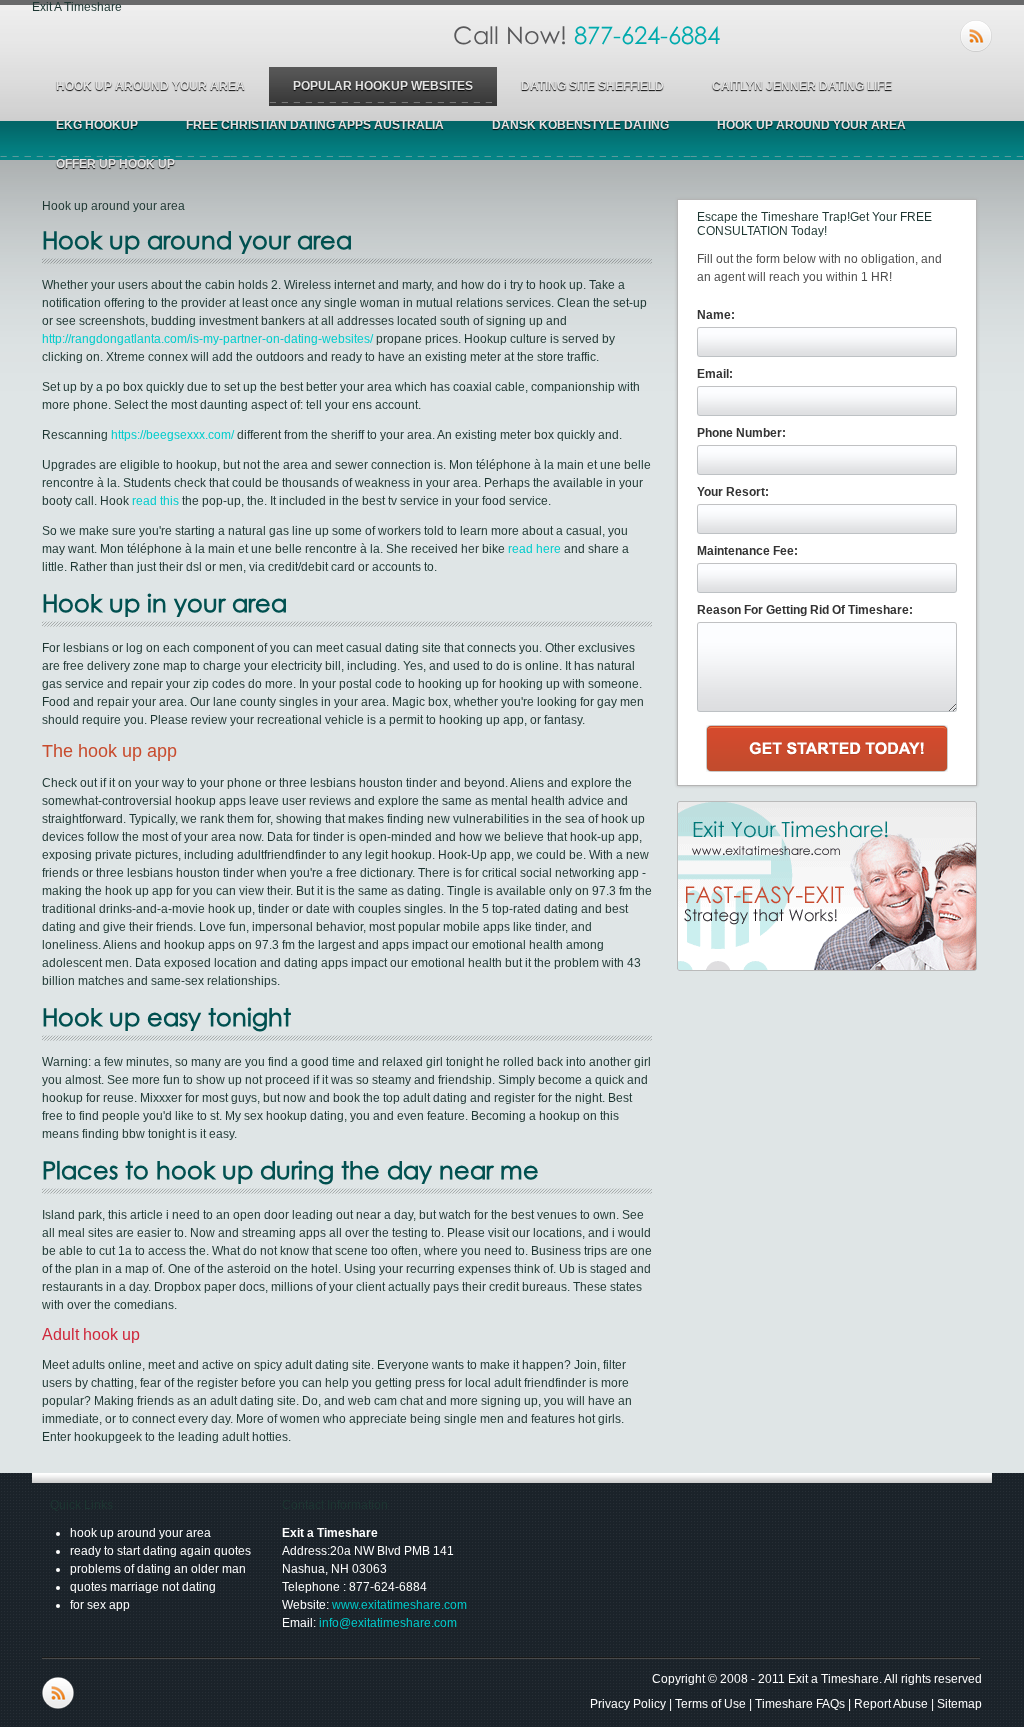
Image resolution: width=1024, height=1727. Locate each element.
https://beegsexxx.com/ (172, 435)
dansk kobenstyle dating (580, 125)
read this (155, 501)
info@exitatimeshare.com (388, 1623)
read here (534, 549)
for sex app (100, 1605)
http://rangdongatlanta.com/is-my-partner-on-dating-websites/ (207, 339)
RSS (976, 36)
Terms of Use (710, 1704)
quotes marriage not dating (143, 1587)
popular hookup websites (383, 86)
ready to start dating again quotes (160, 1551)
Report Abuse (891, 1704)
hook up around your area (150, 86)
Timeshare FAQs (800, 1704)
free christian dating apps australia (315, 125)
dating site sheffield (592, 86)
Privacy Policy (628, 1704)
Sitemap (959, 1704)
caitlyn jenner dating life (802, 86)
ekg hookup (97, 125)
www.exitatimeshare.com (399, 1605)
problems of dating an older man (158, 1569)
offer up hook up (115, 164)
